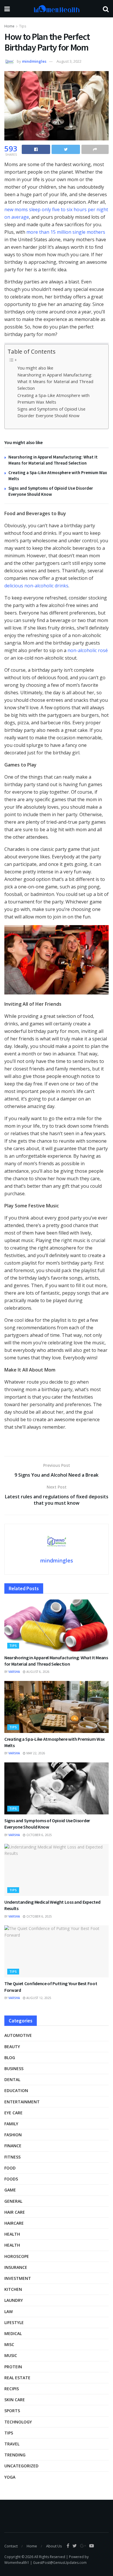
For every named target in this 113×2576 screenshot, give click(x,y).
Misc (9, 2344)
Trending (15, 2455)
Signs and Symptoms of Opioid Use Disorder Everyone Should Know (51, 412)
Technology (18, 2422)
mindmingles (34, 61)
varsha (14, 1672)
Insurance (16, 2267)
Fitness (12, 2157)
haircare (14, 2223)
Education (16, 2090)
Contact (11, 2546)
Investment (18, 2278)
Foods (11, 2179)
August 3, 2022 (69, 61)
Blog (10, 2058)
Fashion (13, 2135)
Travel (12, 2444)
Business (14, 2069)
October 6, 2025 (39, 1835)
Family (11, 2124)
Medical (13, 2333)
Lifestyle (14, 2322)
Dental (12, 2079)
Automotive (18, 2035)
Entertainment (22, 2102)
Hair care (15, 2212)
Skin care (15, 2400)
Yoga (10, 2477)
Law (9, 2311)
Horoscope (17, 2256)
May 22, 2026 (35, 1753)
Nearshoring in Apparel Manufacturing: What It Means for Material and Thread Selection (55, 382)
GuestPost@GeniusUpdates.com (60, 2563)
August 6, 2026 (38, 1672)
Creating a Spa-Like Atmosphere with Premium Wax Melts (53, 399)
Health (12, 2234)
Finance (13, 2146)
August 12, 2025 (38, 1998)
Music (11, 2355)
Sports (12, 2411)
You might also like (35, 368)
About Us (54, 2546)
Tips (23, 26)
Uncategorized (21, 2466)
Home (9, 26)
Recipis (12, 2389)
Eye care (13, 2113)
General (13, 2201)
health (12, 2245)
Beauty (12, 2047)
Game (10, 2190)
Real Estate (17, 2378)
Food (10, 2168)
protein (13, 2367)
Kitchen (13, 2289)
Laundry (14, 2300)
